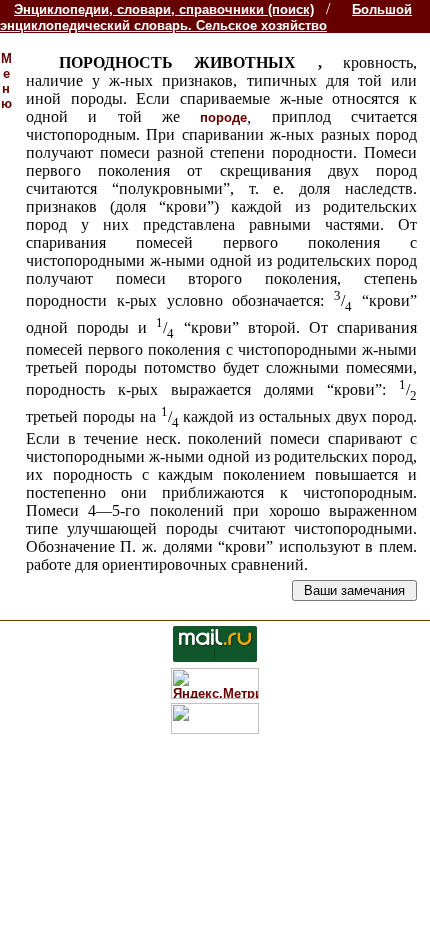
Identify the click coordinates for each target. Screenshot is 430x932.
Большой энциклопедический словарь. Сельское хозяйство (206, 17)
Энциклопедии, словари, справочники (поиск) (164, 9)
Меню (6, 81)
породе (223, 117)
